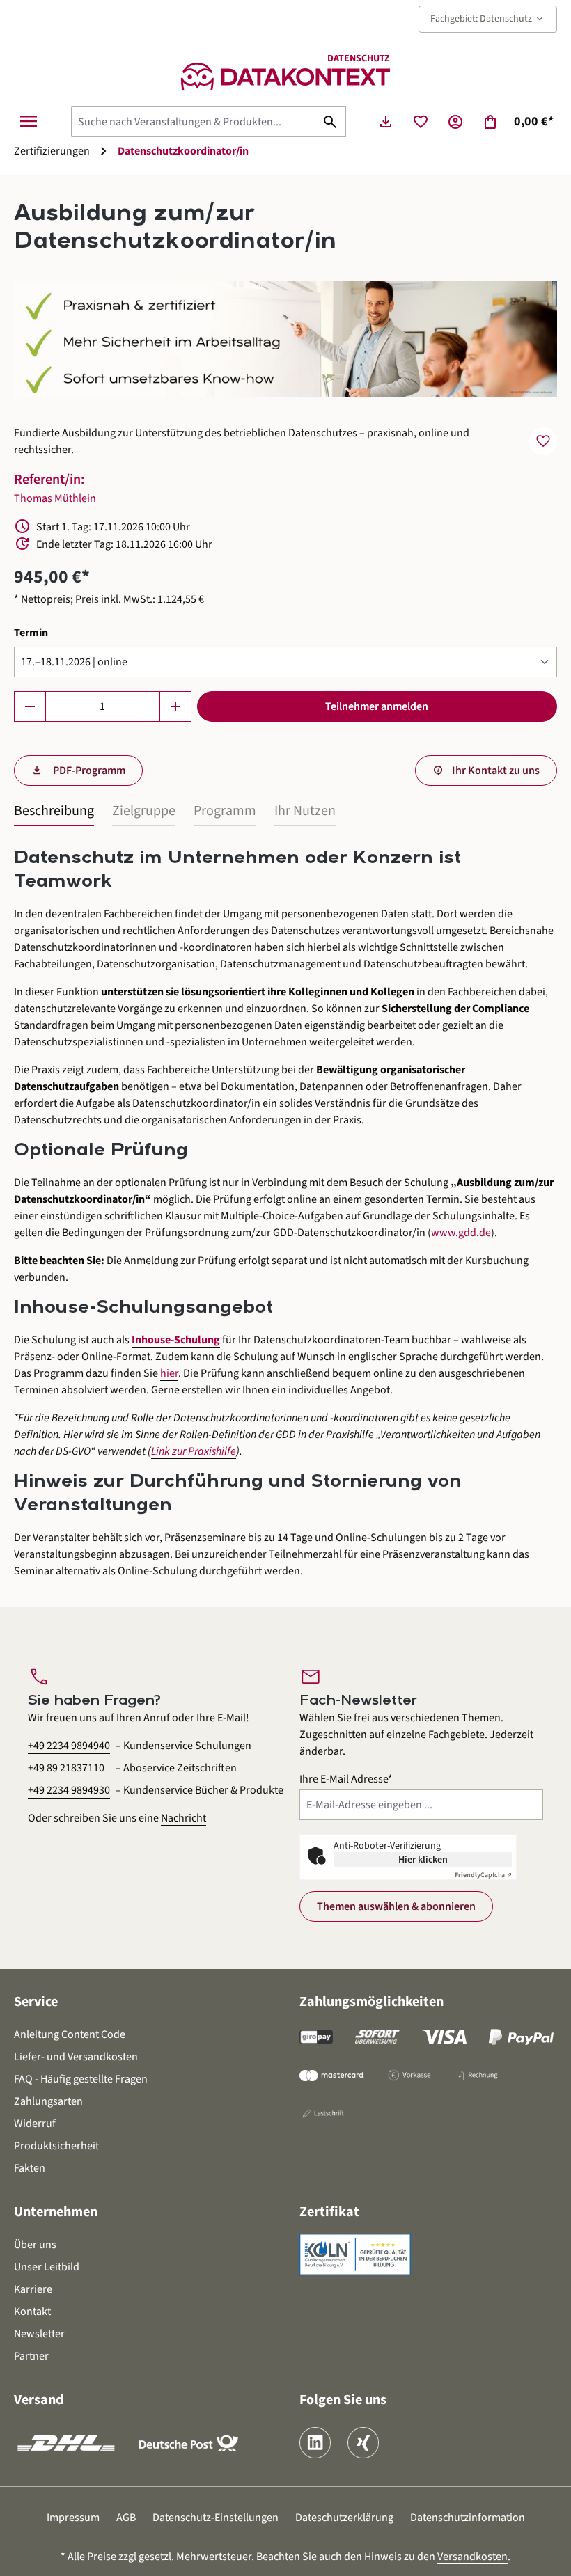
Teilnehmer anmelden (377, 706)
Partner (31, 2356)
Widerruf (35, 2124)
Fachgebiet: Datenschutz (488, 19)
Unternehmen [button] (56, 2212)
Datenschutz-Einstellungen (216, 2518)
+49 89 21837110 (66, 1768)
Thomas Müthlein (55, 498)
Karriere (33, 2289)
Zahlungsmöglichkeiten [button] (371, 2002)
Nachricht (183, 1818)
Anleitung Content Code (70, 2034)
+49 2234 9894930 (69, 1790)
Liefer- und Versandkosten (76, 2057)
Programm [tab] (225, 811)
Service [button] (36, 2002)
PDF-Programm (88, 771)
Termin (31, 632)
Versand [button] (39, 2400)
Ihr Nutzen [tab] (305, 811)
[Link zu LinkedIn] (315, 2443)
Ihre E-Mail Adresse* (346, 1779)
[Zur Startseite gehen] (285, 76)
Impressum (73, 2518)
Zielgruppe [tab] (144, 811)
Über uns (35, 2245)
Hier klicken (423, 1860)
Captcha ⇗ (483, 1875)
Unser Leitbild (47, 2267)
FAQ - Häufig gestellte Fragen (81, 2079)
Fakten (30, 2168)
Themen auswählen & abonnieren (396, 1906)
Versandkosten (472, 2557)
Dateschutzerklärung (344, 2518)
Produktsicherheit (56, 2146)
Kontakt (32, 2312)
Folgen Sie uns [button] (343, 2400)
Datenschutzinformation (468, 2518)
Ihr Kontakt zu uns (496, 771)
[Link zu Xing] (363, 2443)
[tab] (54, 812)
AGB (126, 2518)
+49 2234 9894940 (69, 1746)
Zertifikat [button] (329, 2212)
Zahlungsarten (48, 2101)
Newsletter (39, 2334)
